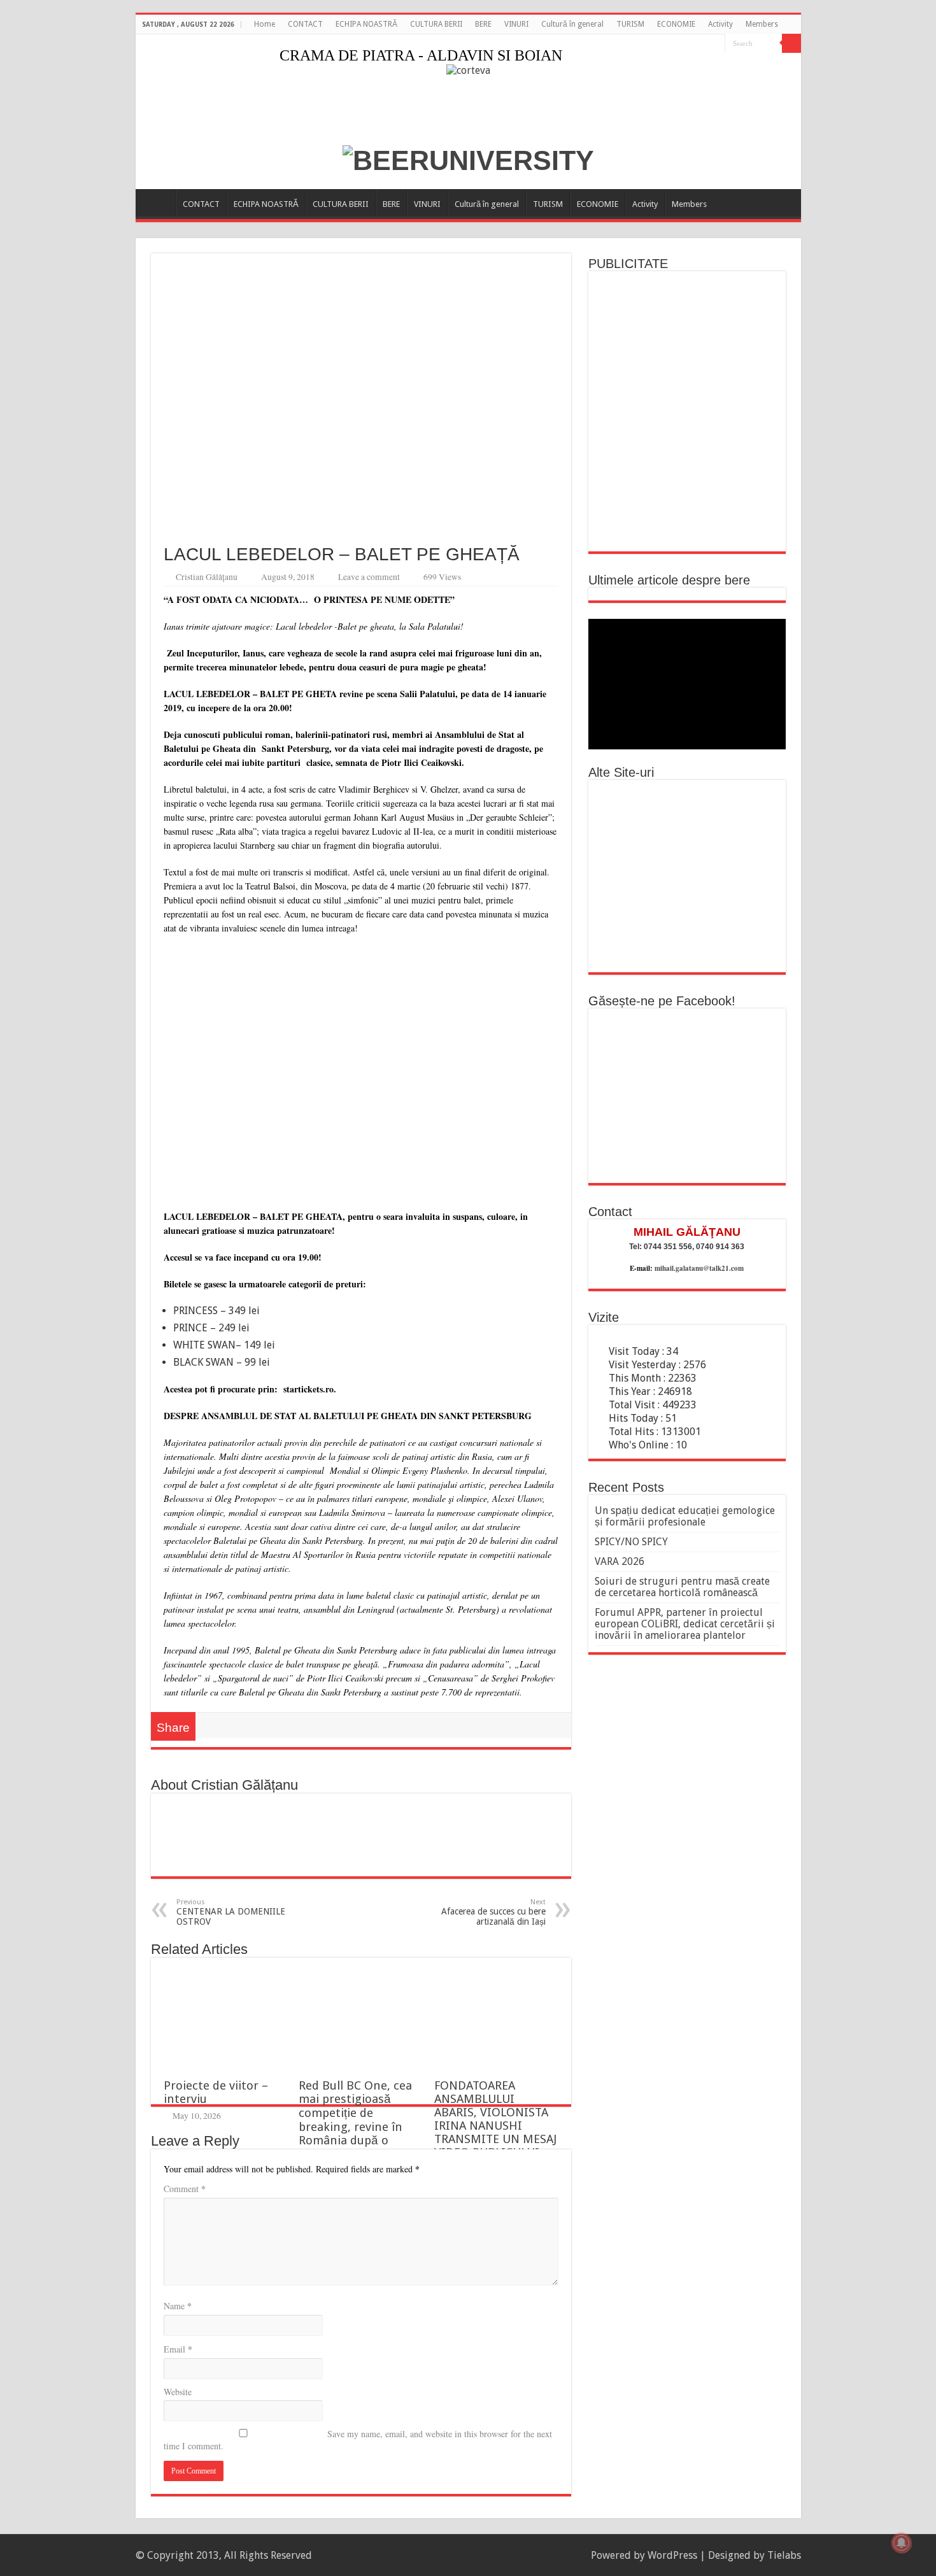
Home (265, 24)
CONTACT (305, 24)
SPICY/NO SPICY (631, 1542)
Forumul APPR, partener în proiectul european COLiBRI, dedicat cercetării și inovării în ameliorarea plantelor (685, 1624)
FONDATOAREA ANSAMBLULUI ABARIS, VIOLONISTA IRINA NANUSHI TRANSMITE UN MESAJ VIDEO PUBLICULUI (495, 2119)
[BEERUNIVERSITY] (468, 159)
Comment (185, 2189)
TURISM (630, 24)
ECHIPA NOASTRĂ (366, 24)
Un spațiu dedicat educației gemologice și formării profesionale (685, 1516)
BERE (483, 24)
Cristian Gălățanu (207, 577)
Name (178, 2306)
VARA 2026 (620, 1561)
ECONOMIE (676, 24)
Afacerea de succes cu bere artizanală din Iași (493, 1912)
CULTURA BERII (436, 24)
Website (178, 2392)
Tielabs (784, 2555)
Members (762, 24)
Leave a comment (369, 577)
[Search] (791, 43)
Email (178, 2349)
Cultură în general (572, 24)
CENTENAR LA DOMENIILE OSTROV (231, 1912)
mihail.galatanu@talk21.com (699, 1268)
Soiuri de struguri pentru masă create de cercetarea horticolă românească (682, 1587)
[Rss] (703, 44)
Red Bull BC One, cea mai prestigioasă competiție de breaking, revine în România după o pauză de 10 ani (355, 2120)
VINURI (516, 24)
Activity (720, 24)
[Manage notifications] (902, 2543)
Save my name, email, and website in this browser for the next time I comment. (358, 2440)
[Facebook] (715, 44)
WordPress (672, 2555)
